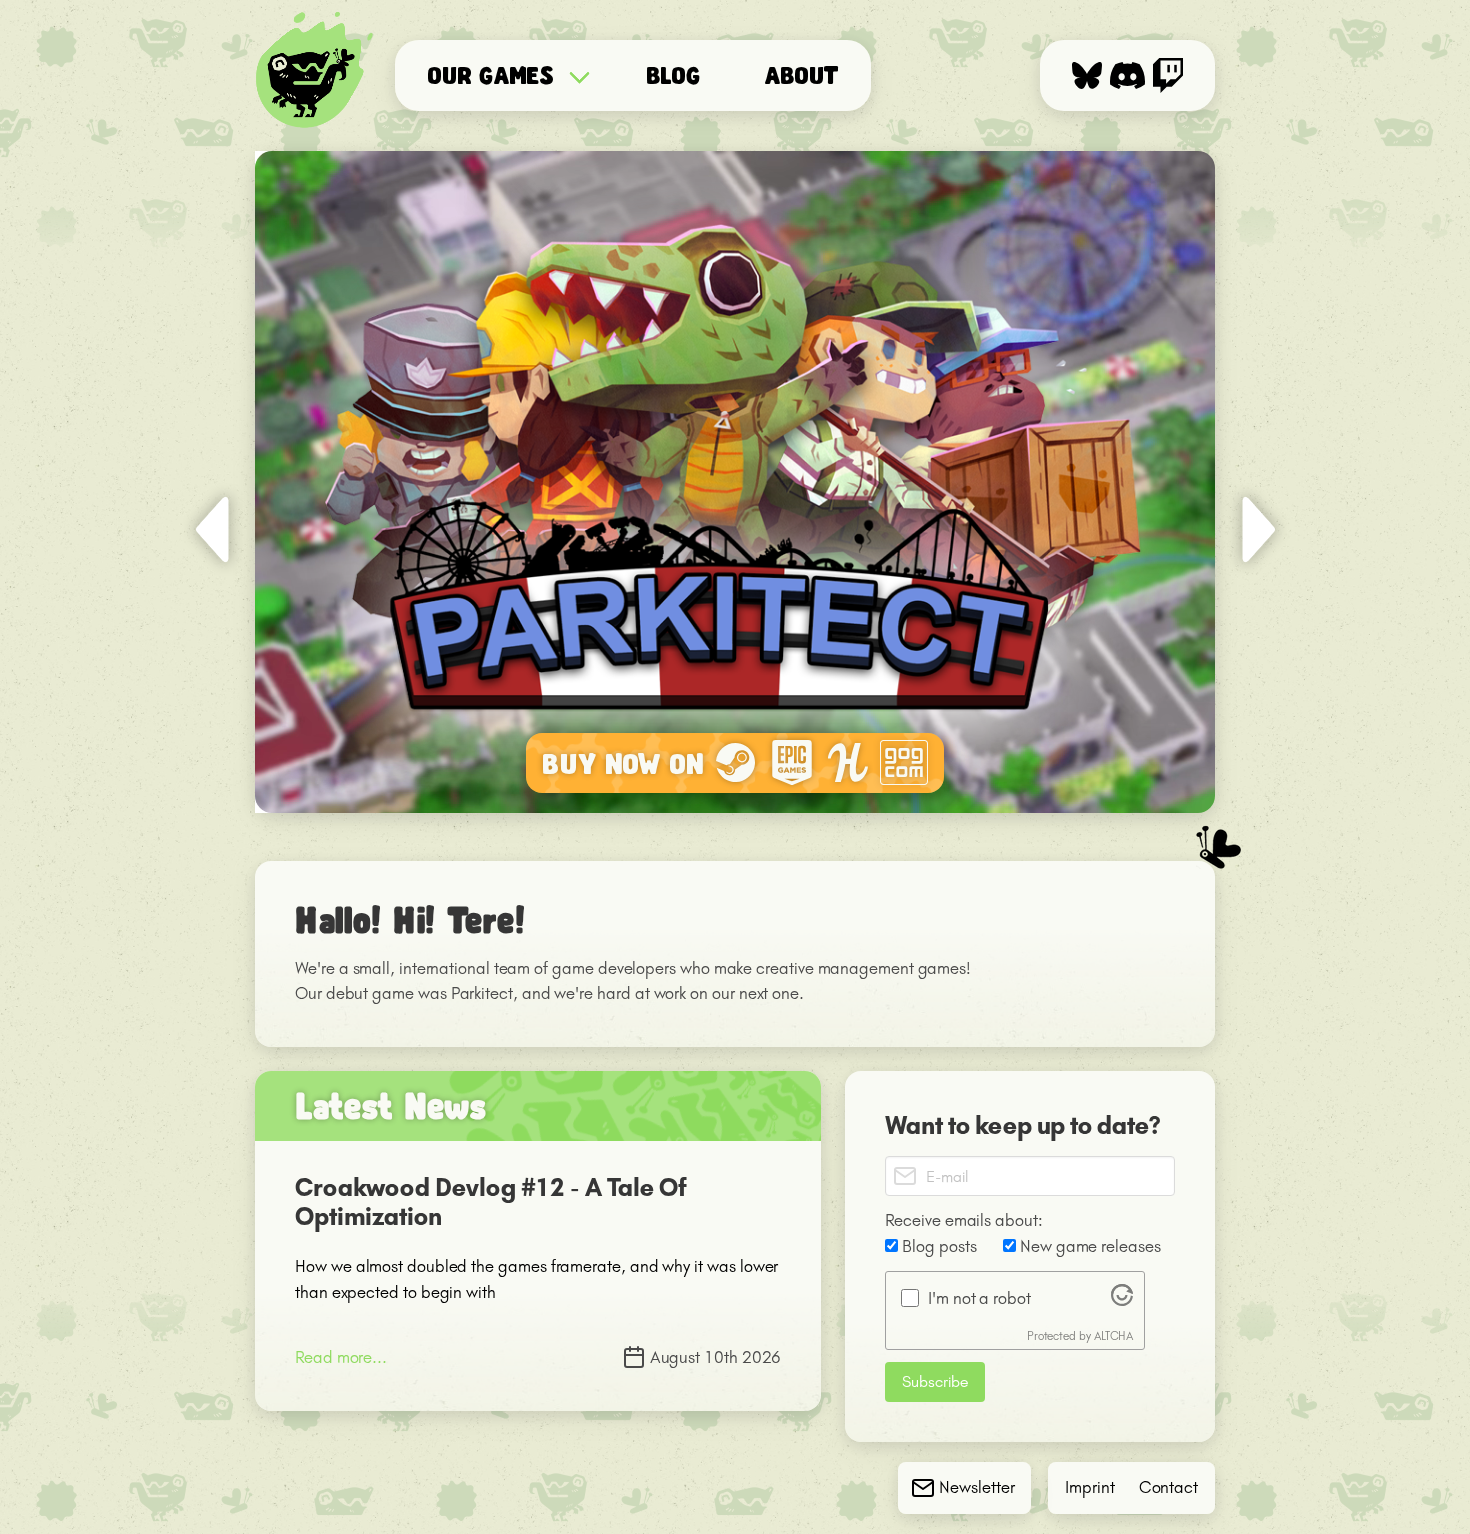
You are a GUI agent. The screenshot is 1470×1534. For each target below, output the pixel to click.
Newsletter (976, 1487)
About (802, 74)
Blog (673, 74)
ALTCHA (1113, 1336)
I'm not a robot (979, 1298)
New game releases (1088, 1246)
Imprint (1089, 1487)
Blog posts (937, 1246)
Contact (1168, 1487)
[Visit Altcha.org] (1122, 1300)
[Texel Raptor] (319, 75)
